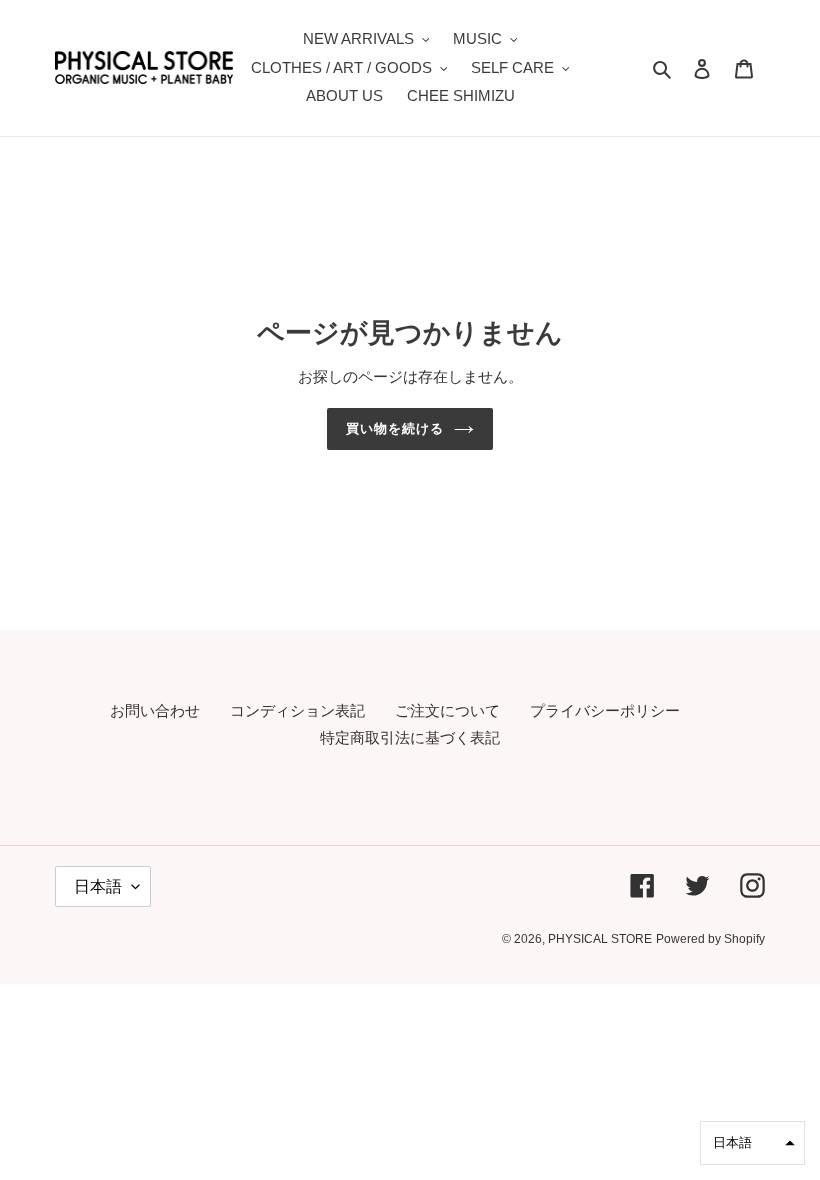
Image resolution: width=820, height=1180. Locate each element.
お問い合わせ (155, 710)
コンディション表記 (297, 710)
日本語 (98, 886)
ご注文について (447, 710)
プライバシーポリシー (605, 710)
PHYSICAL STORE (600, 939)
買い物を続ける (395, 428)
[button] (752, 1143)
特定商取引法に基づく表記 (410, 737)
